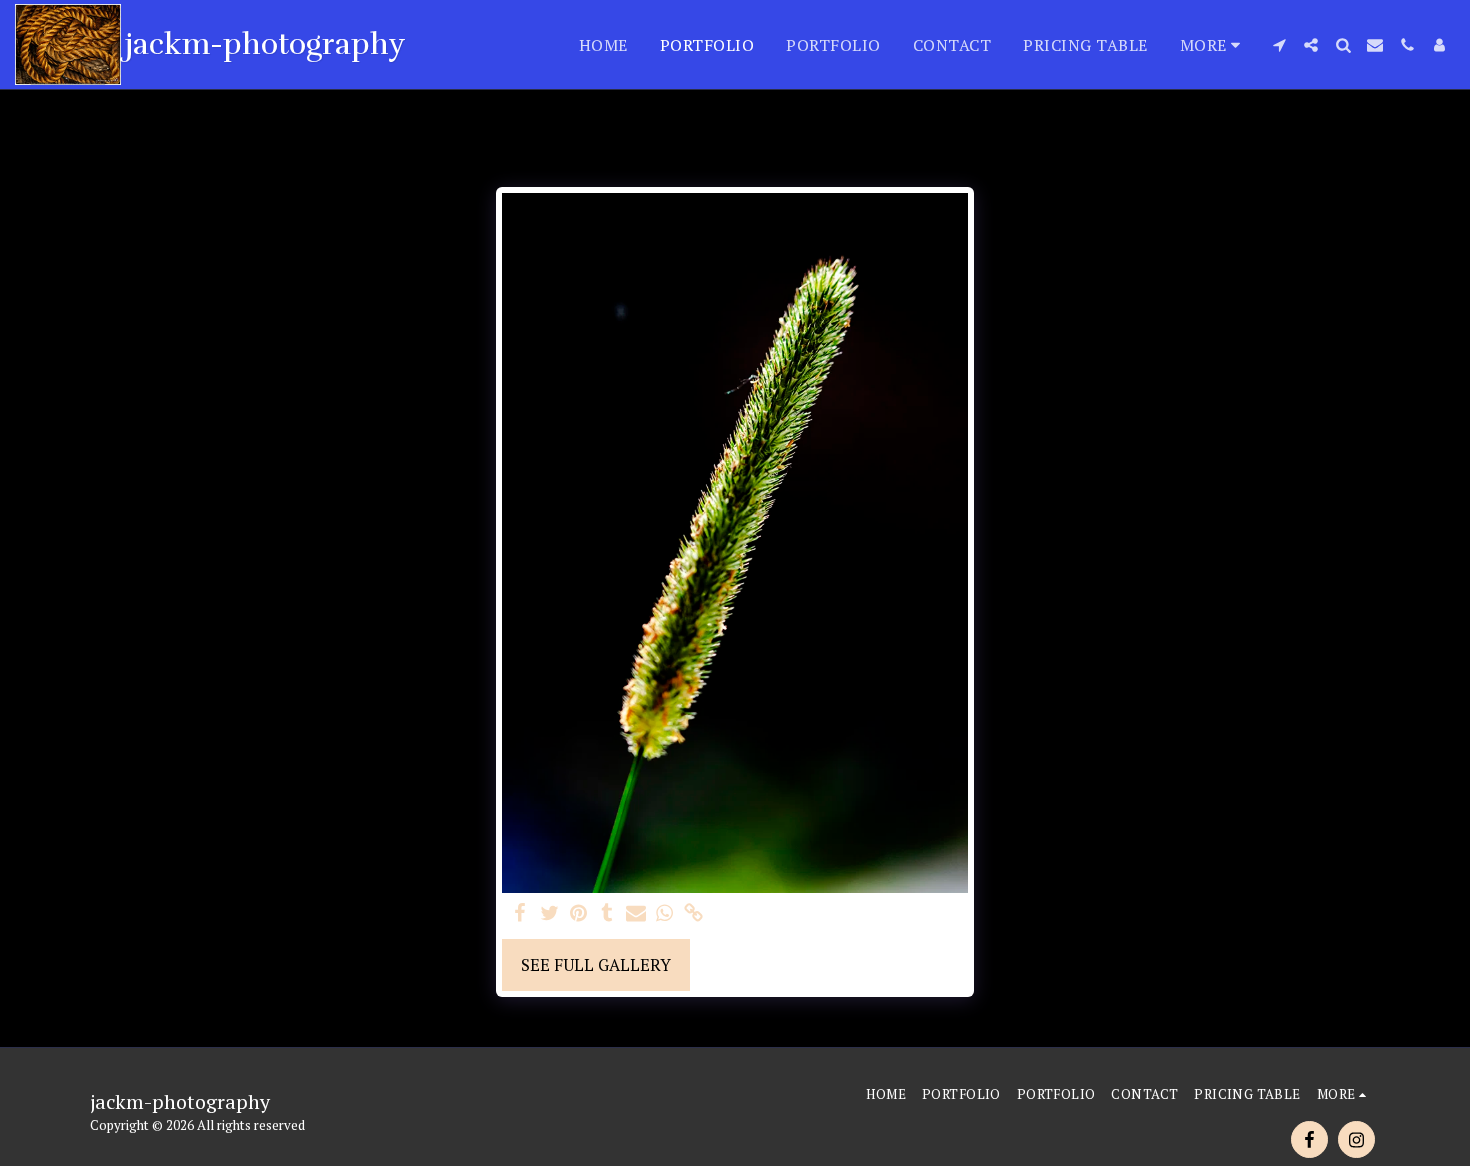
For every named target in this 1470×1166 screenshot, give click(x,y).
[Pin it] (578, 914)
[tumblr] (607, 914)
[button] (1279, 45)
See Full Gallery (596, 965)
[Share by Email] (636, 914)
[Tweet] (549, 914)
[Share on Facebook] (520, 914)
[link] (693, 914)
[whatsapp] (664, 914)
